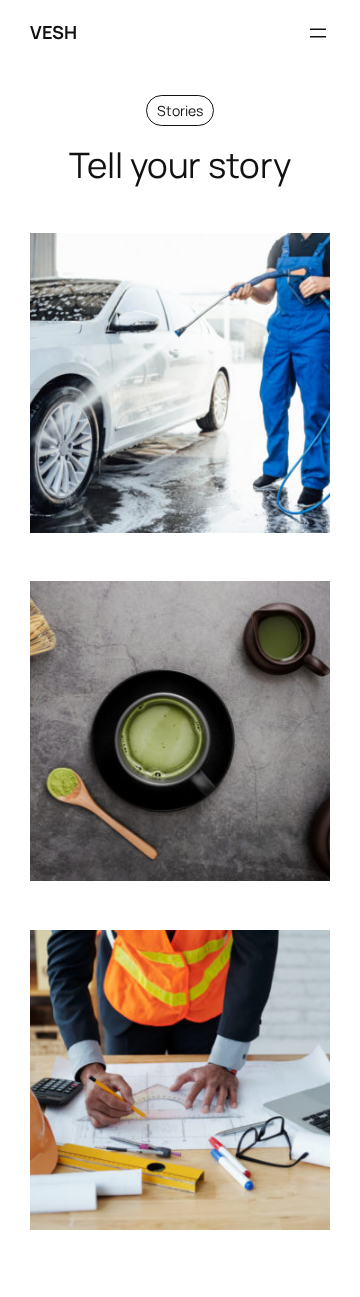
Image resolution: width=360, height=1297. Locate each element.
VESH (53, 32)
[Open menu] (318, 33)
